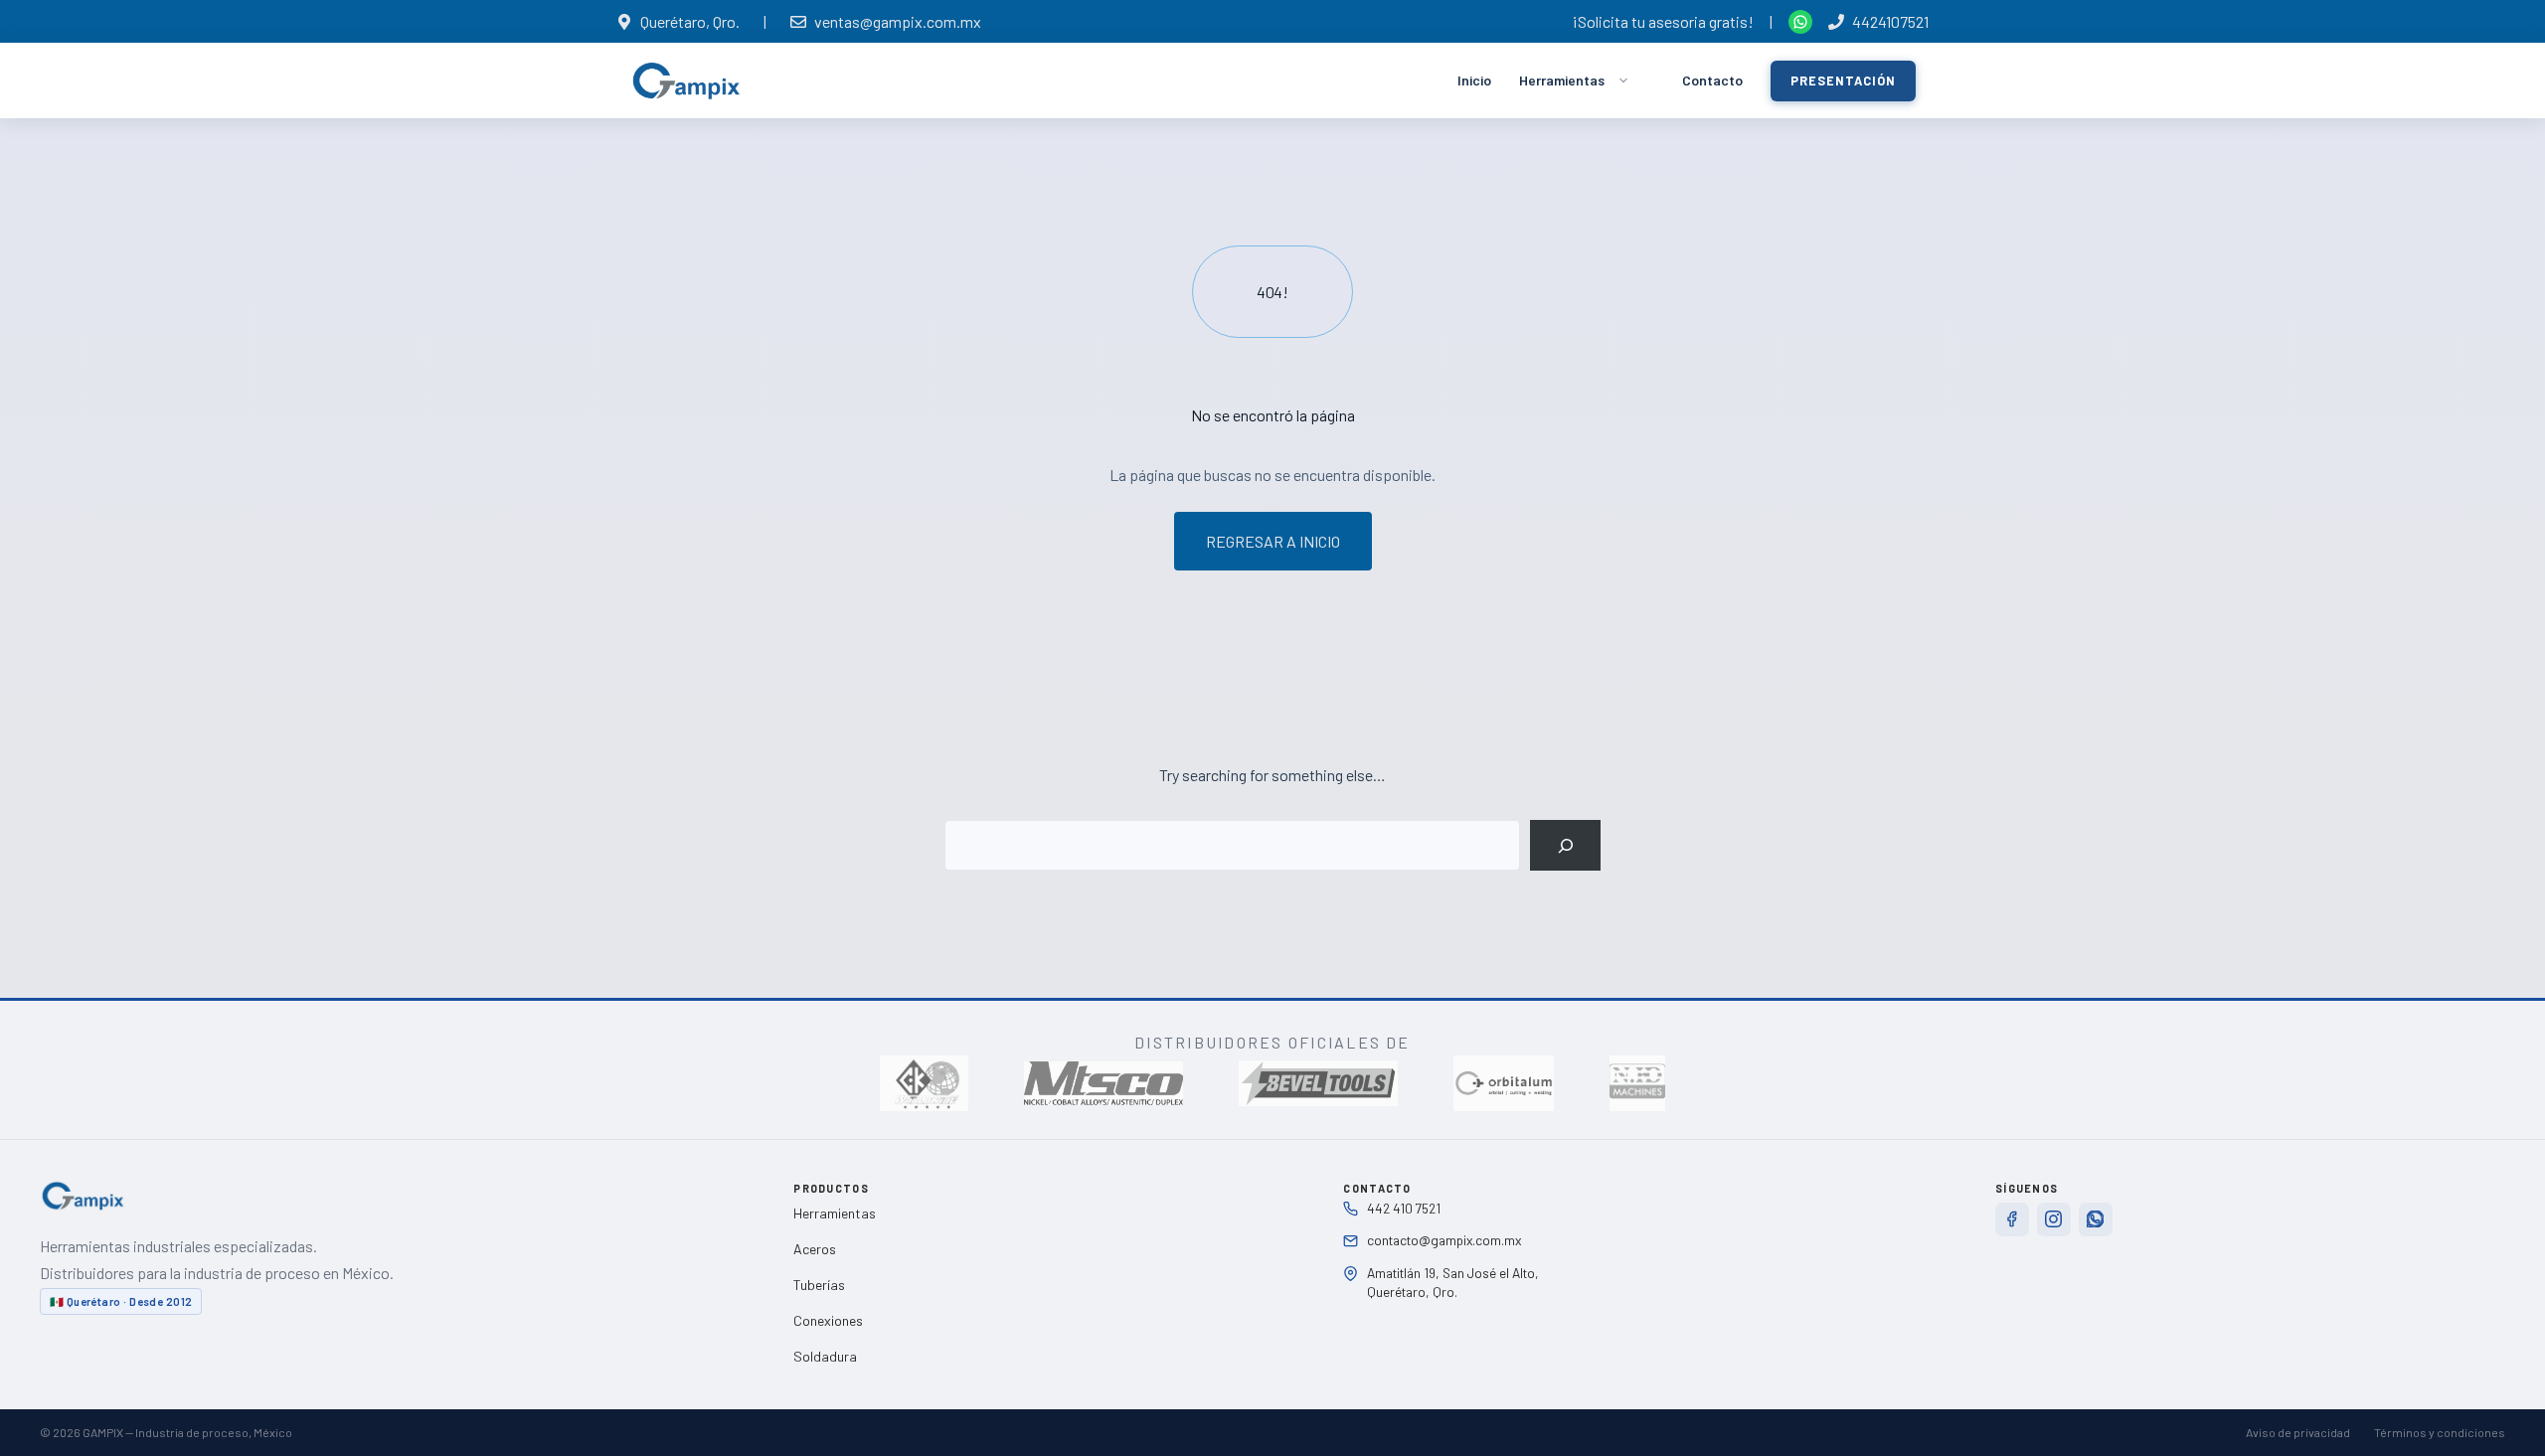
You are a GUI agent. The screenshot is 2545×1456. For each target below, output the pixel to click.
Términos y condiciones (2440, 1432)
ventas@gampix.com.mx (898, 21)
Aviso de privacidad (2298, 1432)
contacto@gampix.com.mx (1444, 1240)
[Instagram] (2054, 1219)
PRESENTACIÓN (1843, 81)
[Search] (1565, 845)
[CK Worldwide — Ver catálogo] (925, 1083)
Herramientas (1562, 80)
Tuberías (819, 1285)
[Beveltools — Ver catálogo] (1318, 1083)
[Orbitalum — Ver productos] (1504, 1083)
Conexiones (828, 1320)
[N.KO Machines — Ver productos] (1637, 1083)
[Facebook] (2012, 1219)
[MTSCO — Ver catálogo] (1103, 1083)
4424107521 (1890, 21)
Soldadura (825, 1356)
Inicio (1474, 80)
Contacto (1712, 80)
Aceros (815, 1249)
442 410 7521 (1404, 1208)
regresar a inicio (1273, 541)
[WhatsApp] (2096, 1219)
